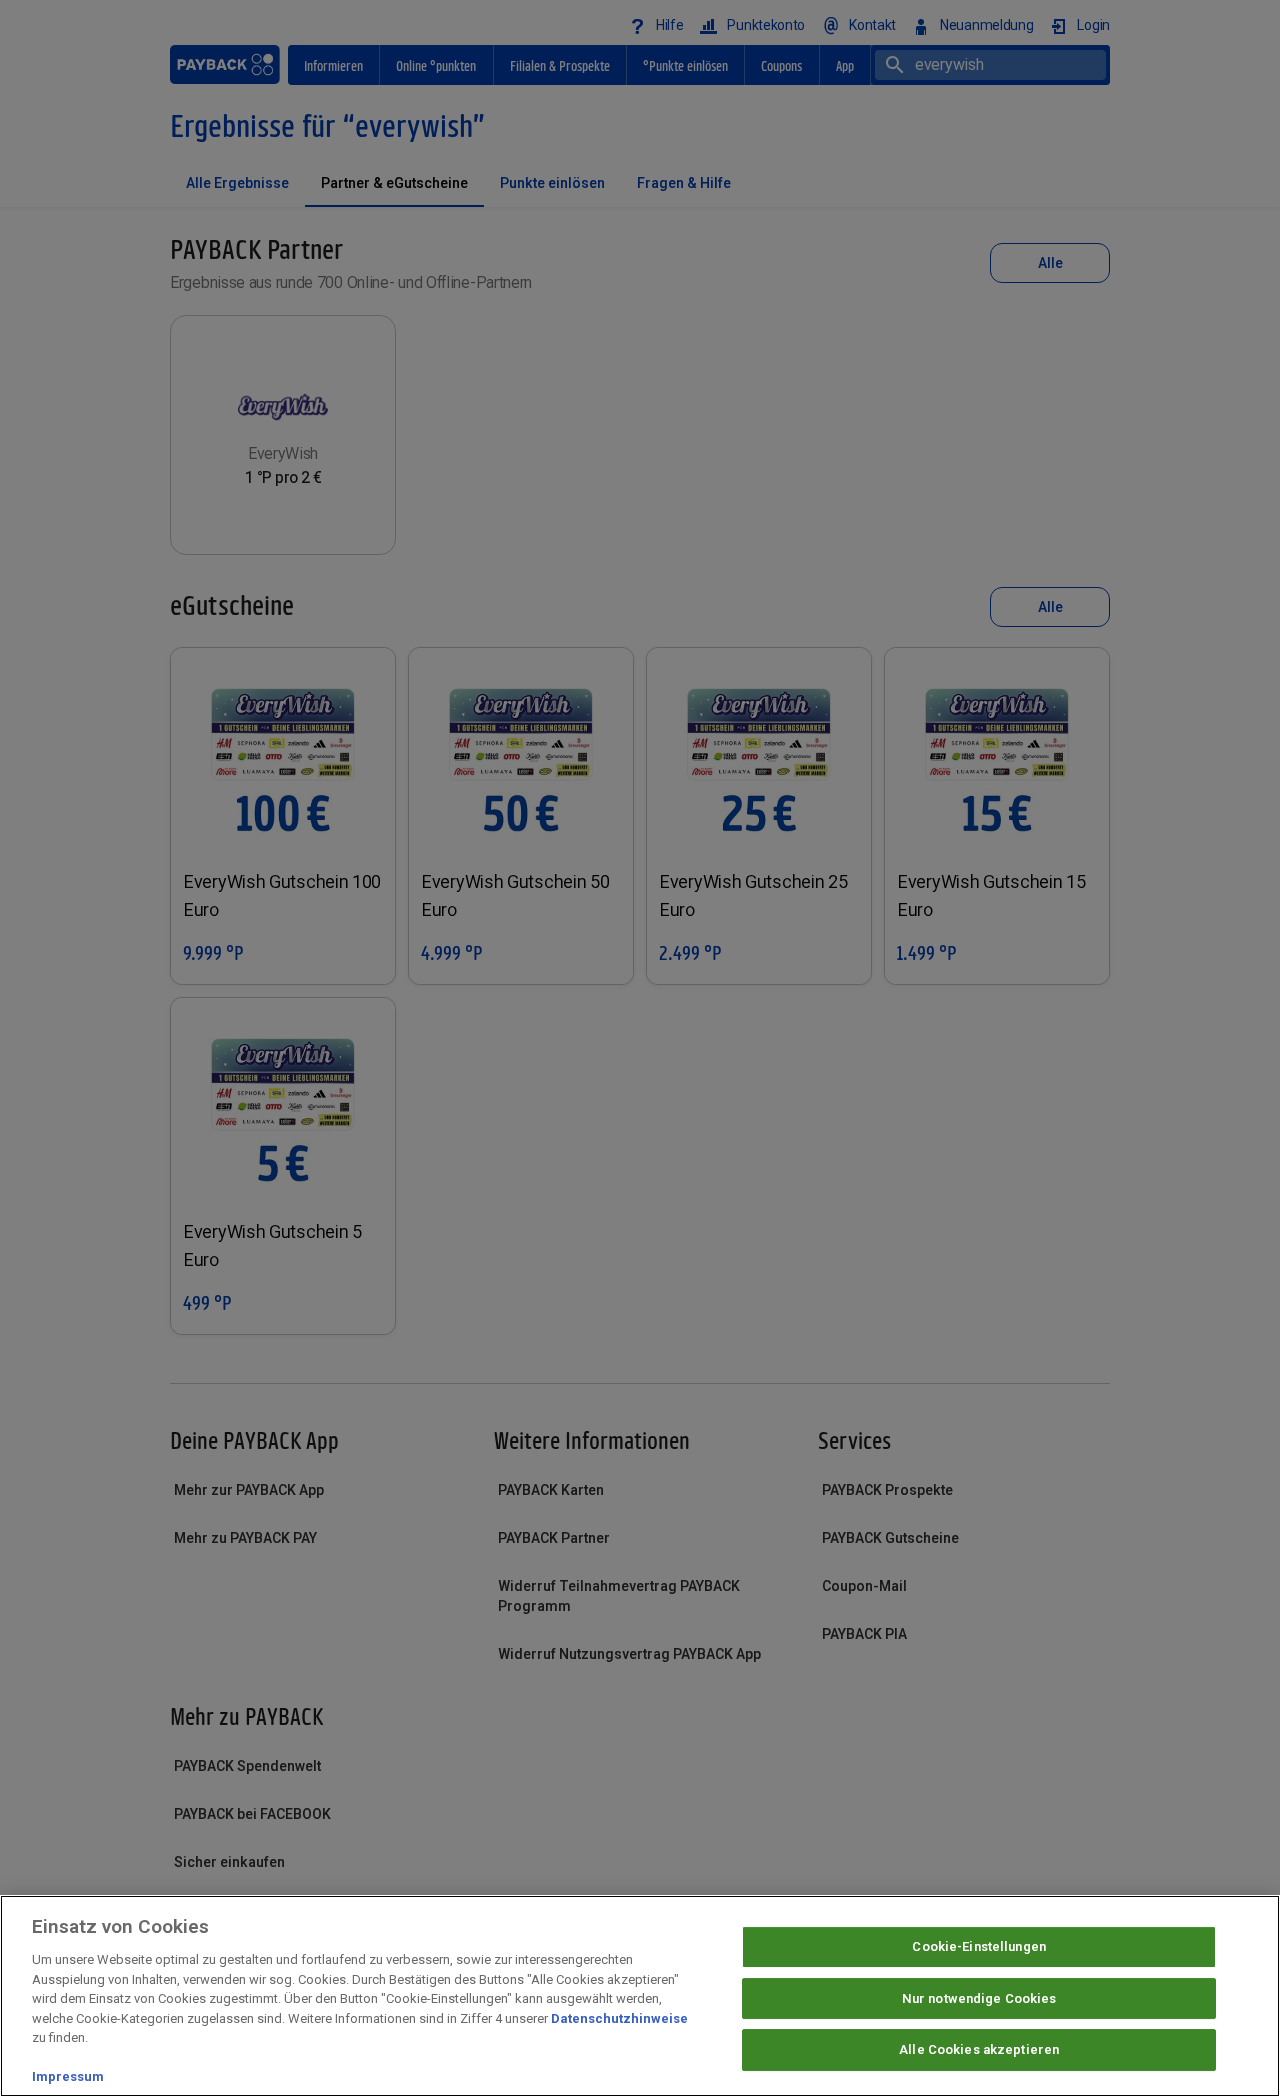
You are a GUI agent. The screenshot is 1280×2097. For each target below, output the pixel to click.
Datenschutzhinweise (619, 2018)
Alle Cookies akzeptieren (979, 2050)
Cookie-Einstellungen (979, 1946)
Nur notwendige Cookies (979, 1998)
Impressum (68, 2076)
